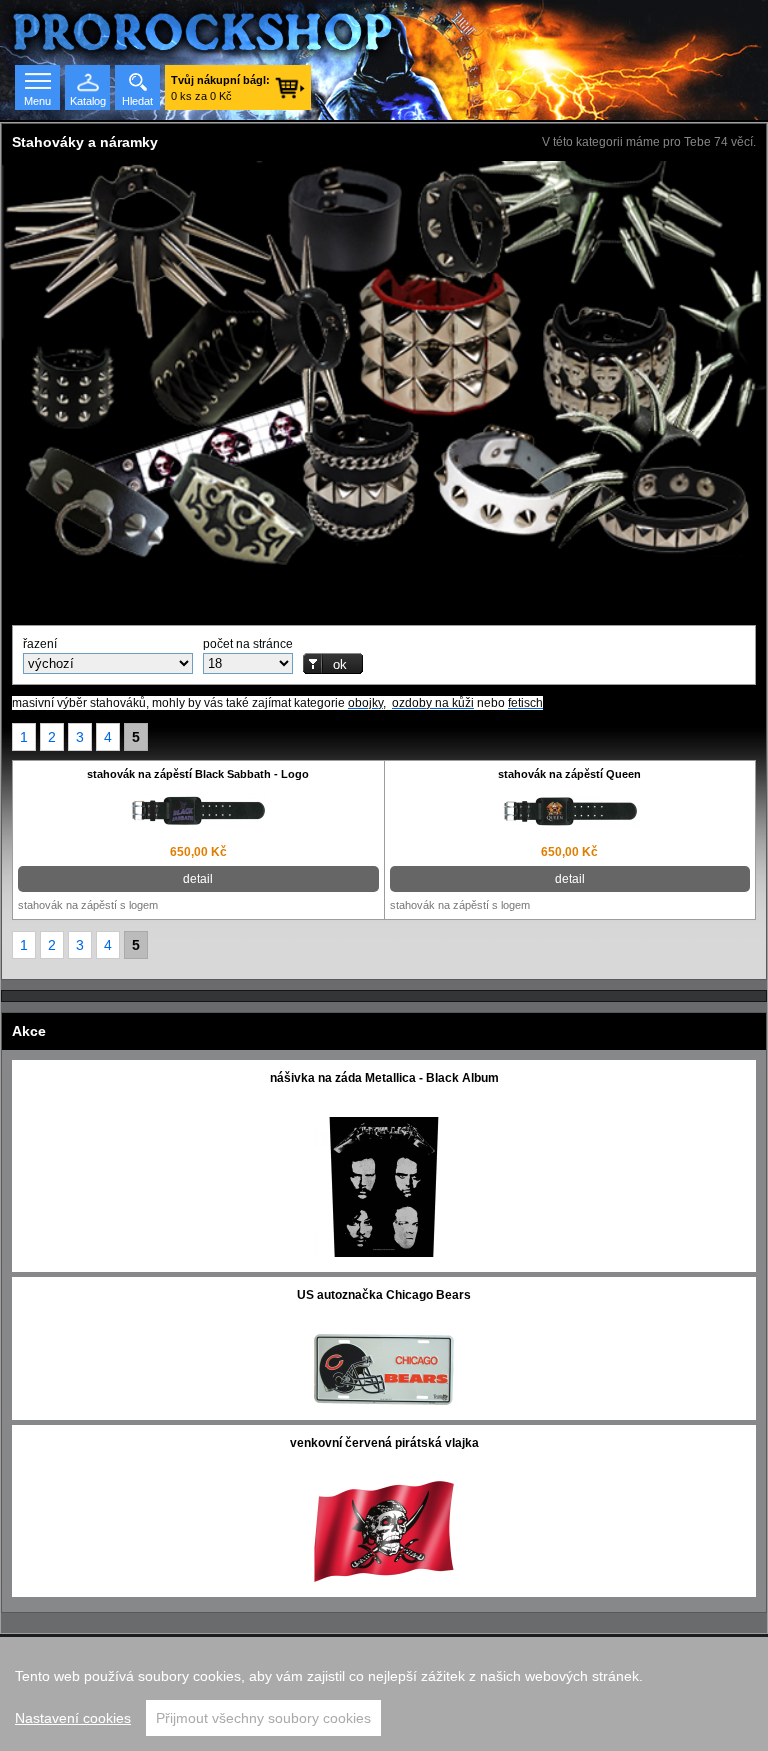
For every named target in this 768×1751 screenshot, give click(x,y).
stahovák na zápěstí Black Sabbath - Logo (198, 774)
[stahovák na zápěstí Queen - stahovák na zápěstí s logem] (570, 813)
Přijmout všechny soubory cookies (263, 1718)
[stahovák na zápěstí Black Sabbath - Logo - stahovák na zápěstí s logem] (198, 813)
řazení (40, 644)
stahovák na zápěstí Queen (569, 774)
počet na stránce (248, 644)
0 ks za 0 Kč (220, 88)
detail (198, 879)
